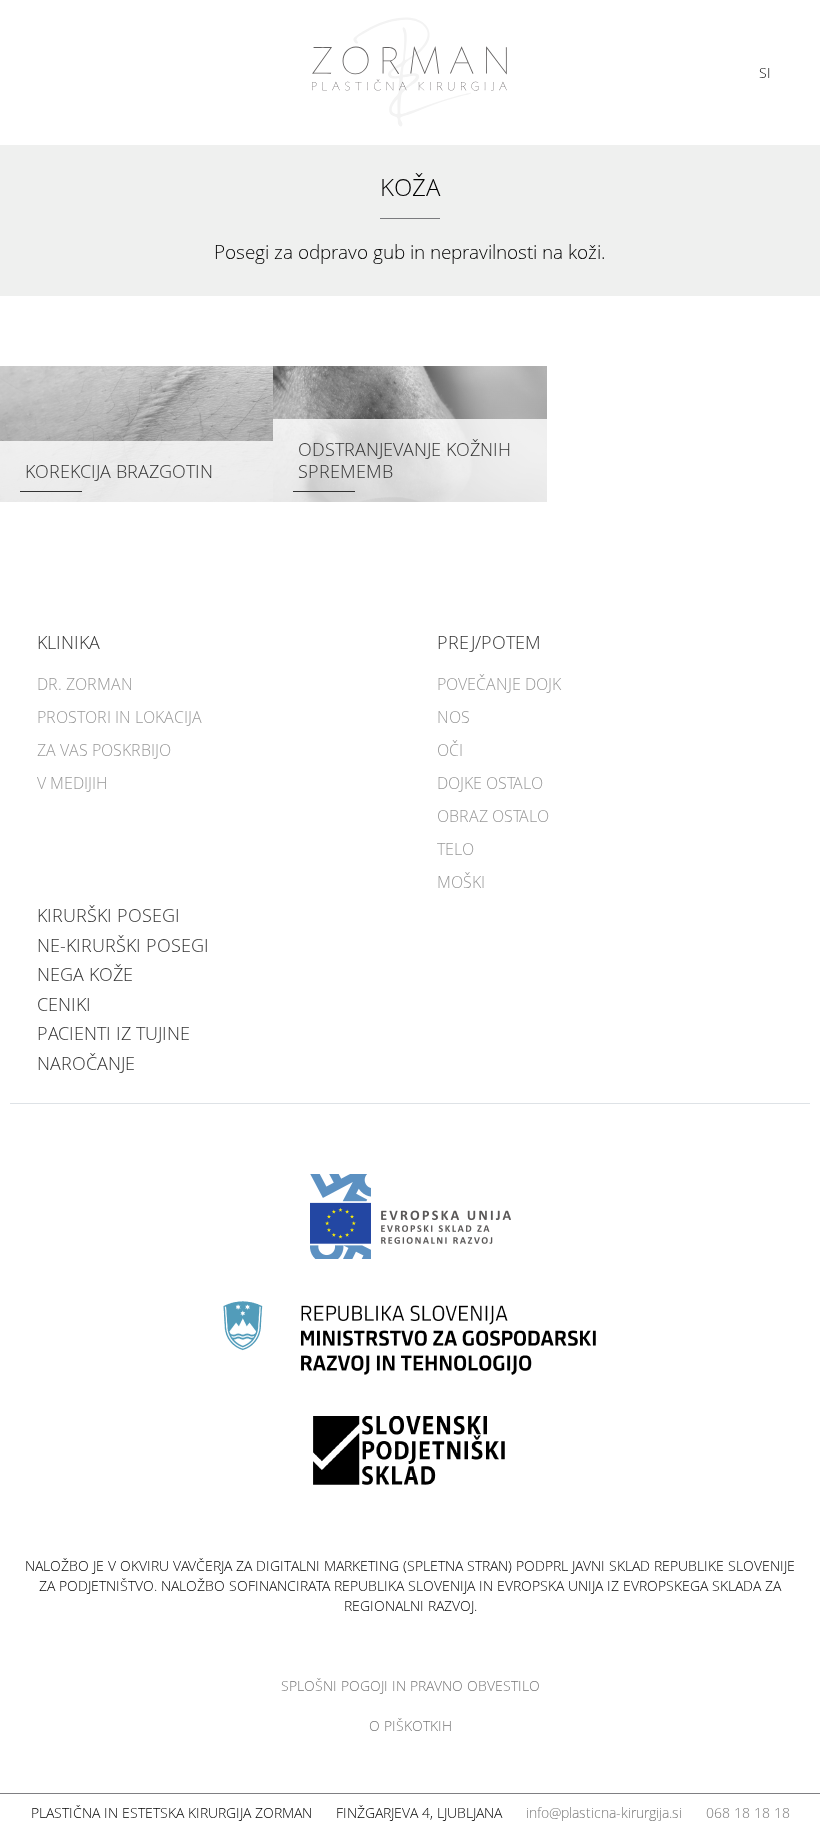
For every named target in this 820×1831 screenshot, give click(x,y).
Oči (450, 750)
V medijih (72, 783)
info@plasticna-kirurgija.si (604, 1812)
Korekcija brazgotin (119, 471)
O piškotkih (410, 1725)
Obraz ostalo (493, 816)
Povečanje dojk (499, 684)
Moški (461, 882)
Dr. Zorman (85, 684)
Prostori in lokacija (119, 717)
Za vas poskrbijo (104, 750)
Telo (455, 849)
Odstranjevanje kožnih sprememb (404, 460)
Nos (453, 717)
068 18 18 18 (748, 1812)
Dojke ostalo (490, 783)
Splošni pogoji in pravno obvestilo (410, 1685)
